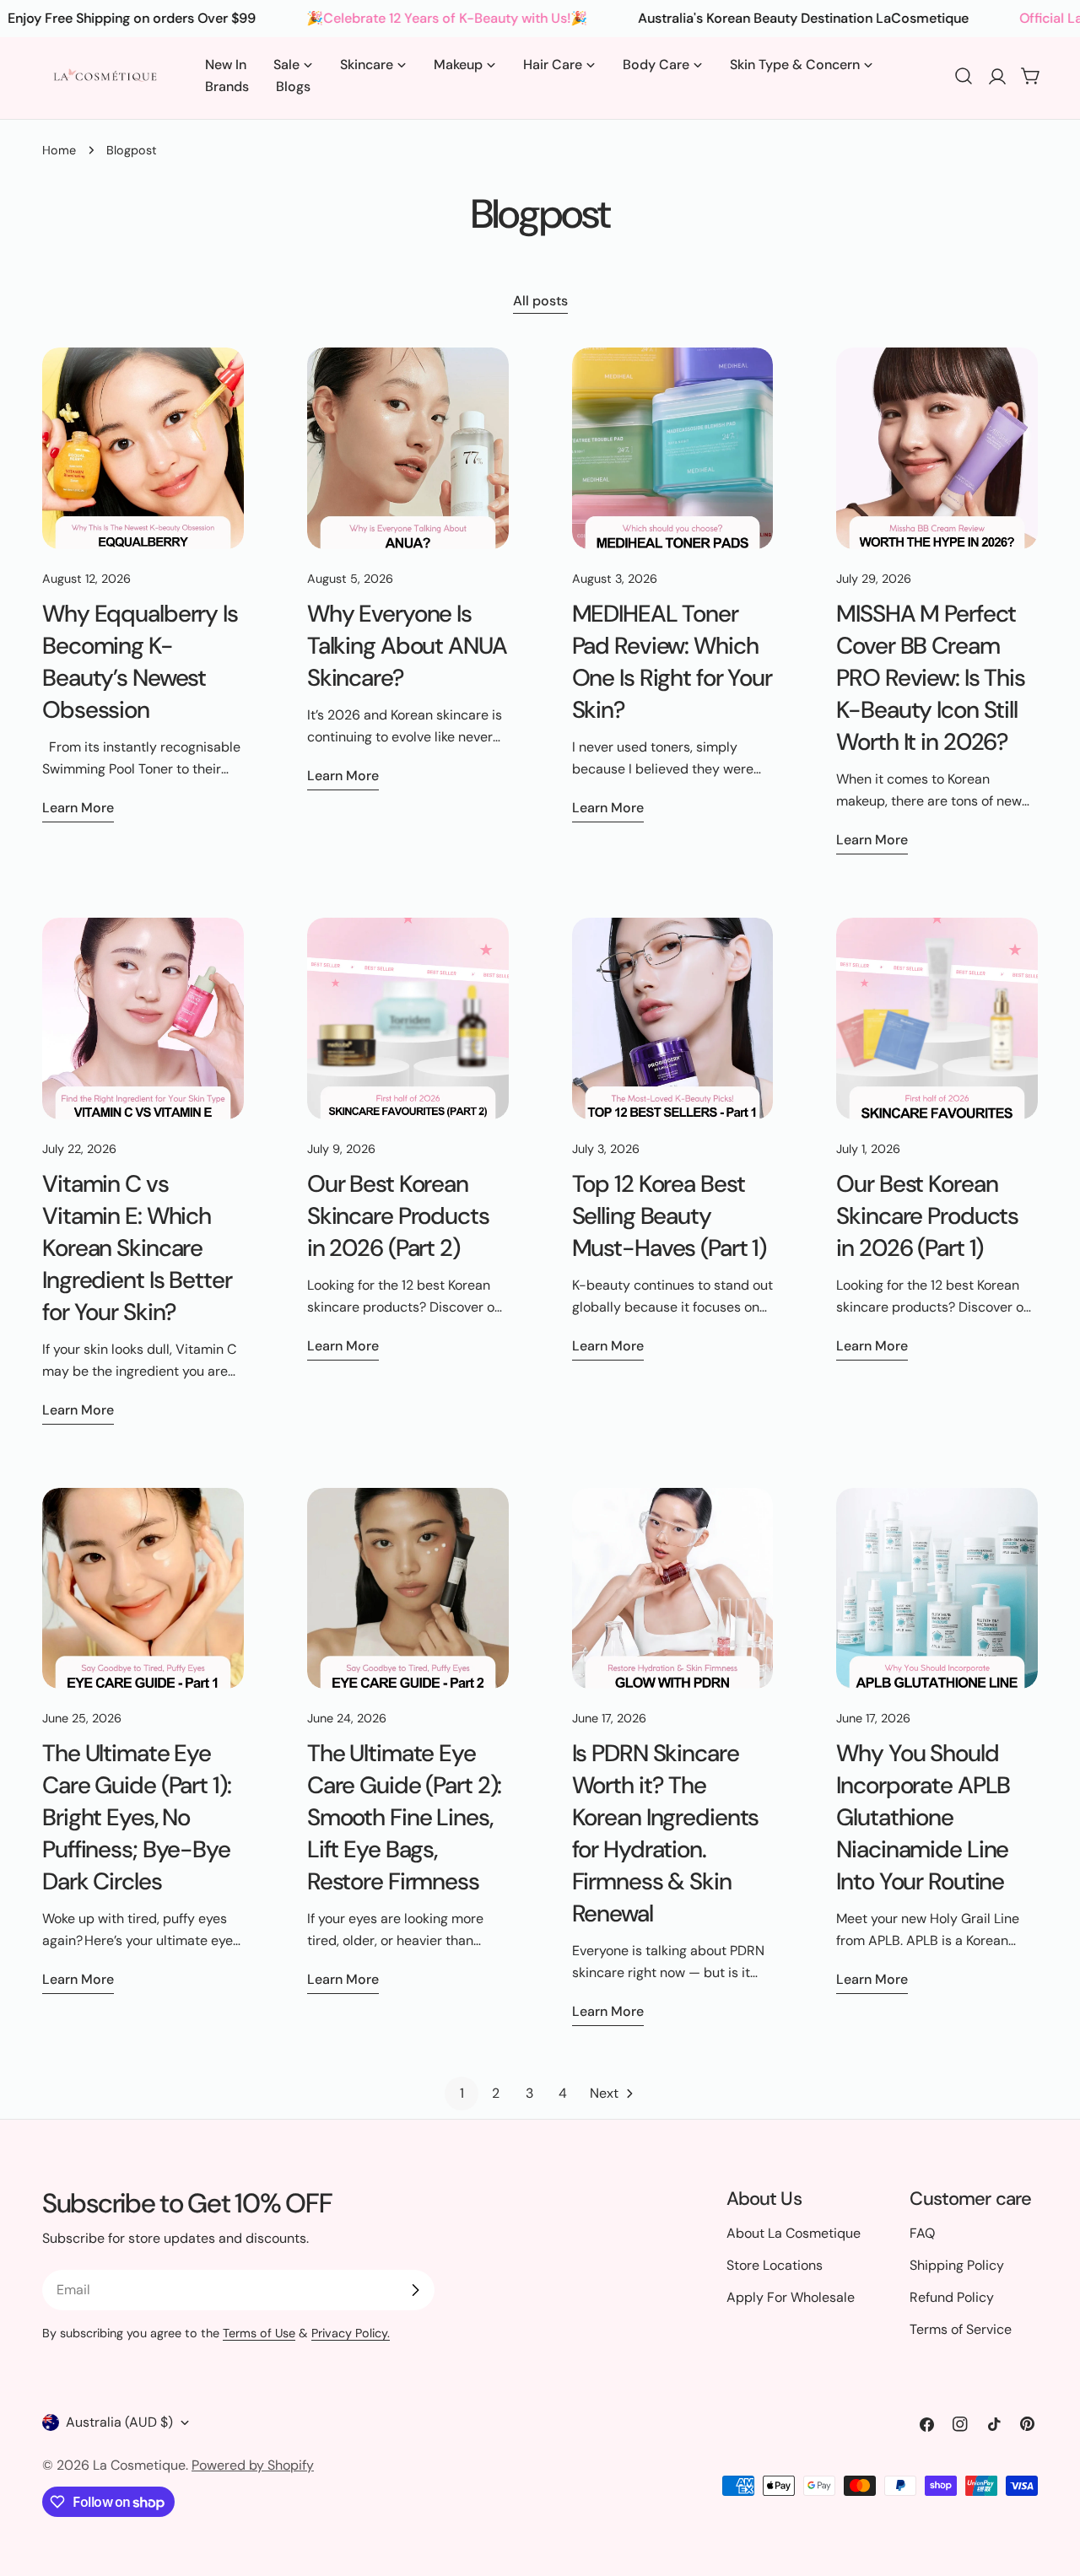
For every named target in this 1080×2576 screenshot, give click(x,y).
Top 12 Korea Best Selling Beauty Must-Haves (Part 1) (670, 1216)
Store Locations (775, 2265)
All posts (540, 301)
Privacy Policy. (351, 2333)
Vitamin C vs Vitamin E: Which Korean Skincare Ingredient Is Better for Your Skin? (137, 1248)
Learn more (78, 808)
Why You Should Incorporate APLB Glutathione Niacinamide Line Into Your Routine (923, 1817)
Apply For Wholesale (791, 2297)
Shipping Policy (957, 2265)
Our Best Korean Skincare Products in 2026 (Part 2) (398, 1216)
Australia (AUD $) (119, 2422)
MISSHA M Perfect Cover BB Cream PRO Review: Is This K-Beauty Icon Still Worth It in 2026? (931, 678)
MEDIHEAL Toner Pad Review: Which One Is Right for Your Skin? (672, 662)
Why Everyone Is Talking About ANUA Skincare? (407, 646)
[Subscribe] (415, 2290)
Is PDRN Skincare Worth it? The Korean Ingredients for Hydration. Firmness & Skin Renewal (666, 1833)
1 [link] (462, 2093)
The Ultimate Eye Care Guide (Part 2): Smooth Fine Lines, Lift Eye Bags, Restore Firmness (405, 1817)
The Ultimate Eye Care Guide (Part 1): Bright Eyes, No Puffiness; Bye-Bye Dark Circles (137, 1817)
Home (59, 150)
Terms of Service (961, 2329)
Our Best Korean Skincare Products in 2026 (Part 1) (927, 1216)
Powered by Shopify (253, 2465)
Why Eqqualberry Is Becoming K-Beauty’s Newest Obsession (140, 662)
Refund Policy (952, 2297)
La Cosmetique (139, 2465)
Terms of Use (259, 2333)
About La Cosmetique (794, 2233)
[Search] (964, 76)
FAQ (922, 2233)
